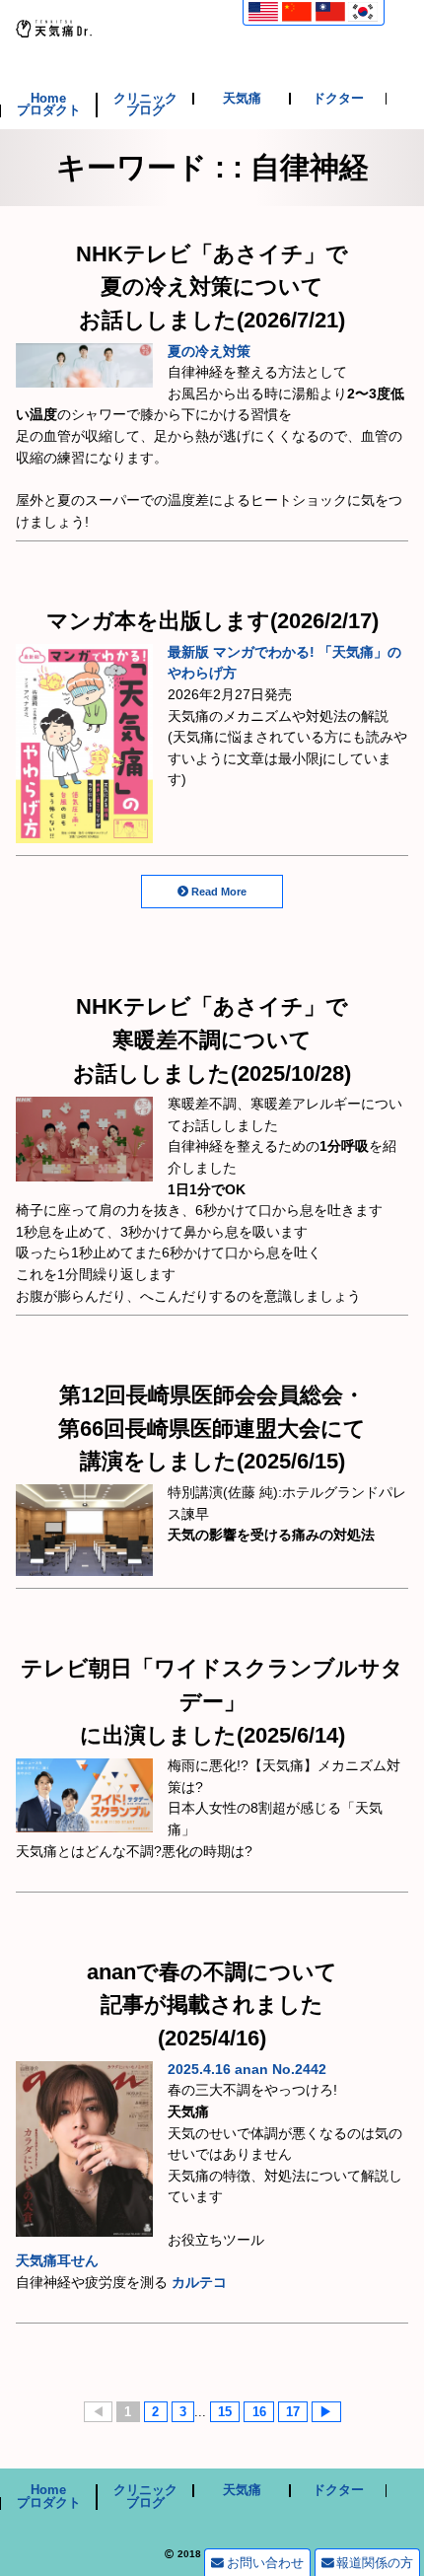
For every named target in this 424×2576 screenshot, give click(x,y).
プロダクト (49, 111)
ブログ (145, 111)
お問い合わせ (265, 2563)
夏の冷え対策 (209, 351)
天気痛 (242, 99)
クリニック (145, 99)
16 (259, 2412)
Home (48, 99)
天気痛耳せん (57, 2260)
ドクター (338, 99)
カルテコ (199, 2282)
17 (293, 2412)
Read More (219, 892)
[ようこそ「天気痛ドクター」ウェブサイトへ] (54, 26)
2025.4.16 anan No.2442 (247, 2069)
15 (225, 2412)
